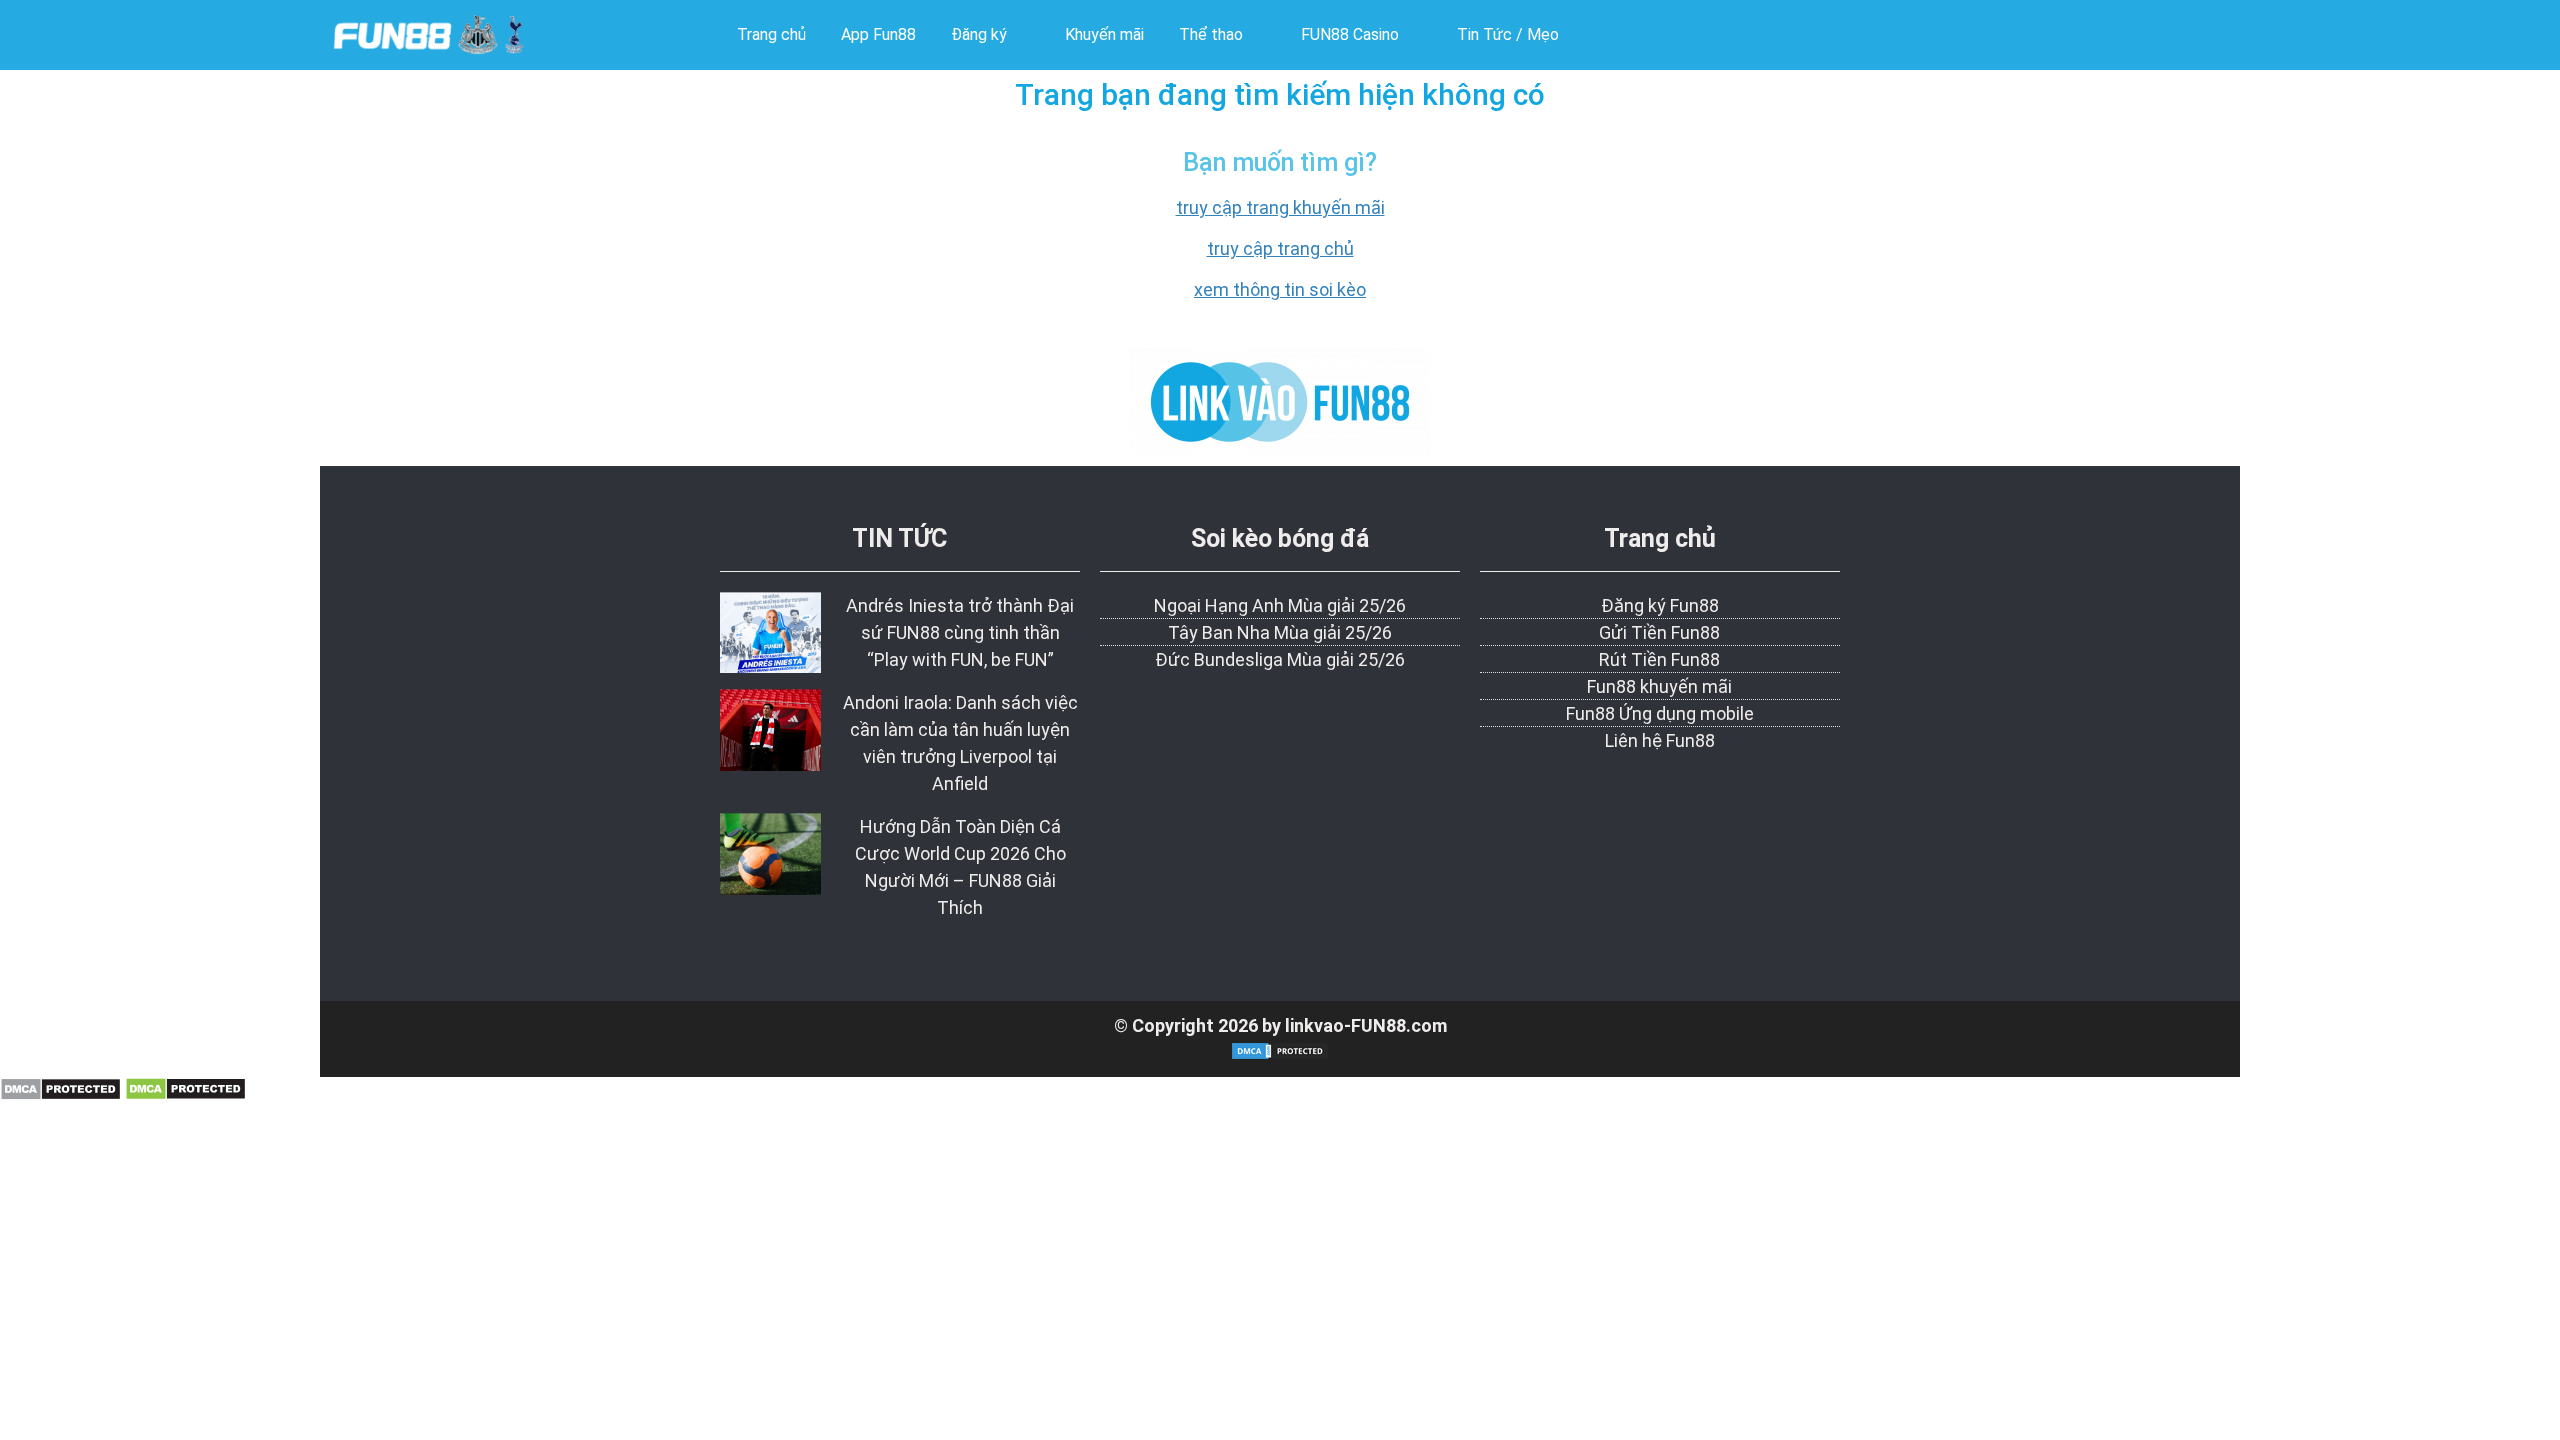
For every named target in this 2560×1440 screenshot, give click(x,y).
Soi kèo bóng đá (1280, 538)
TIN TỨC (899, 538)
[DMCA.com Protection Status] (60, 1094)
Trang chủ (1660, 538)
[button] (990, 35)
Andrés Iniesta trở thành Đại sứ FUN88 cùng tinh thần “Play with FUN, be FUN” (960, 632)
